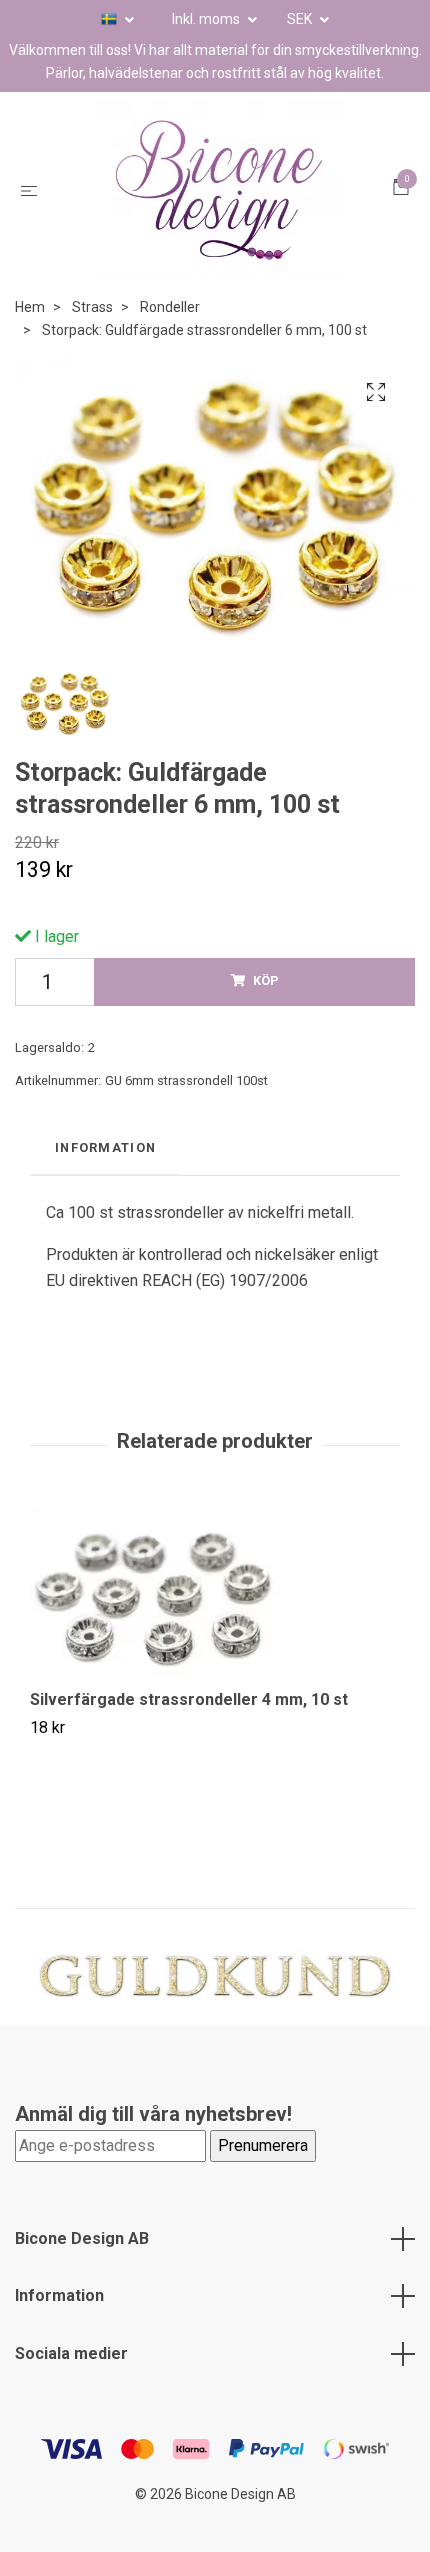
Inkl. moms (207, 19)
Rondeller (170, 307)
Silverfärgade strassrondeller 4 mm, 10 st (189, 1699)
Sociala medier (71, 2353)
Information (59, 2295)
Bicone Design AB (82, 2238)
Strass (92, 307)
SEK (301, 19)
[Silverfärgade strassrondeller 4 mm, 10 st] (215, 1595)
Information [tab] (105, 1147)
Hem (30, 307)
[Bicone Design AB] (219, 190)
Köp (266, 980)
